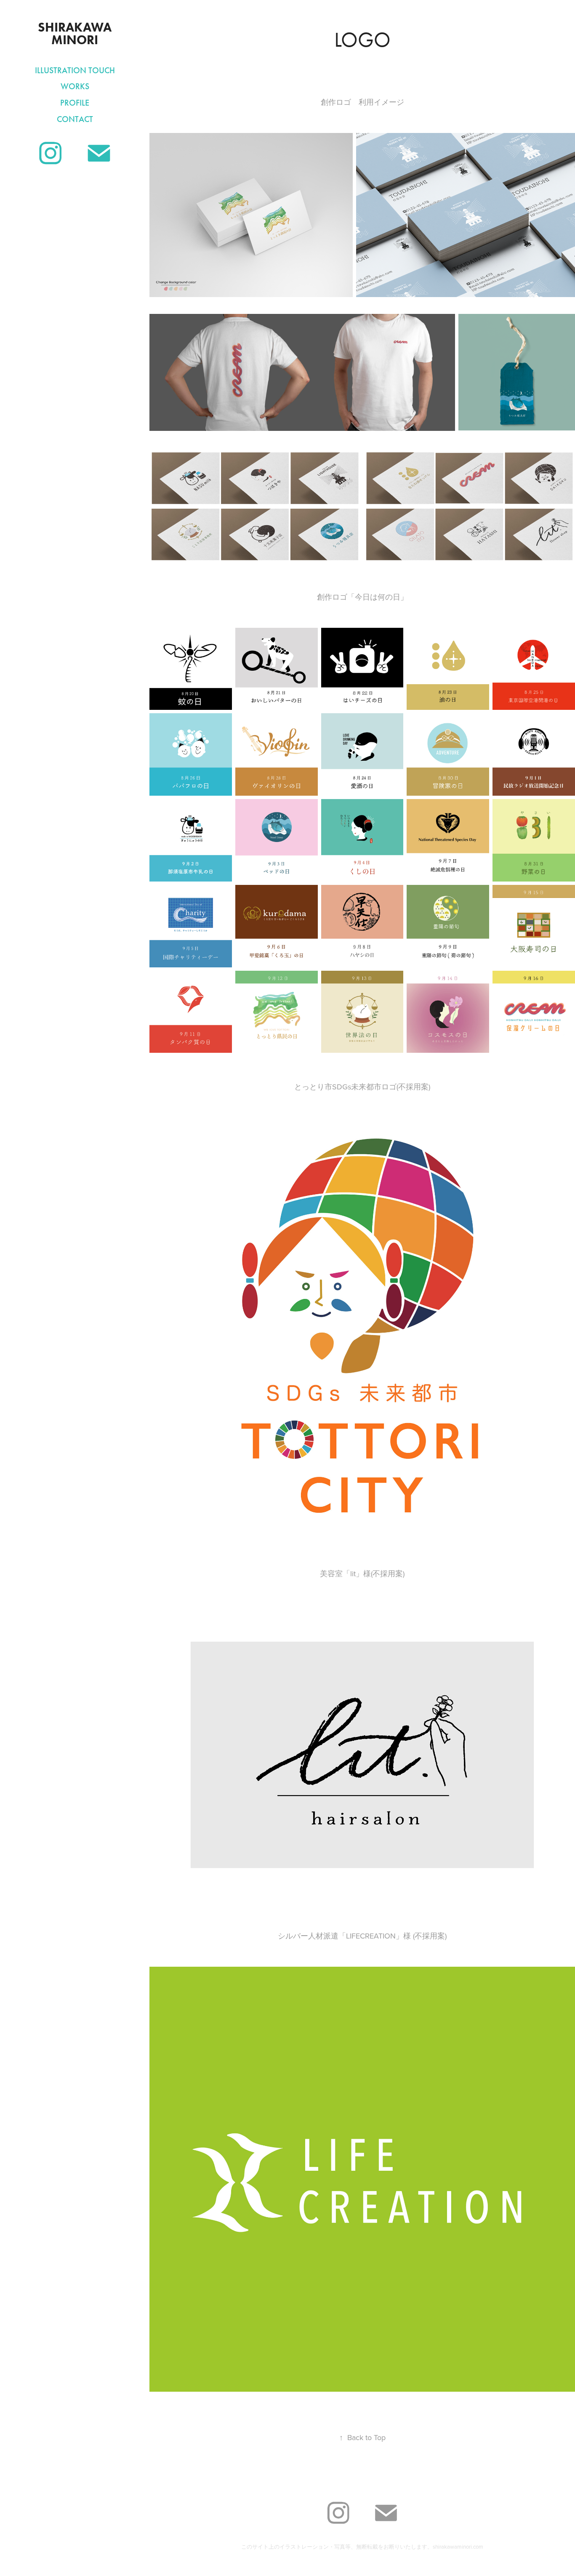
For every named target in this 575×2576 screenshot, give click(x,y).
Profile (75, 103)
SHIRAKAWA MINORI (76, 33)
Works (75, 86)
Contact (75, 119)
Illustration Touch (75, 70)
